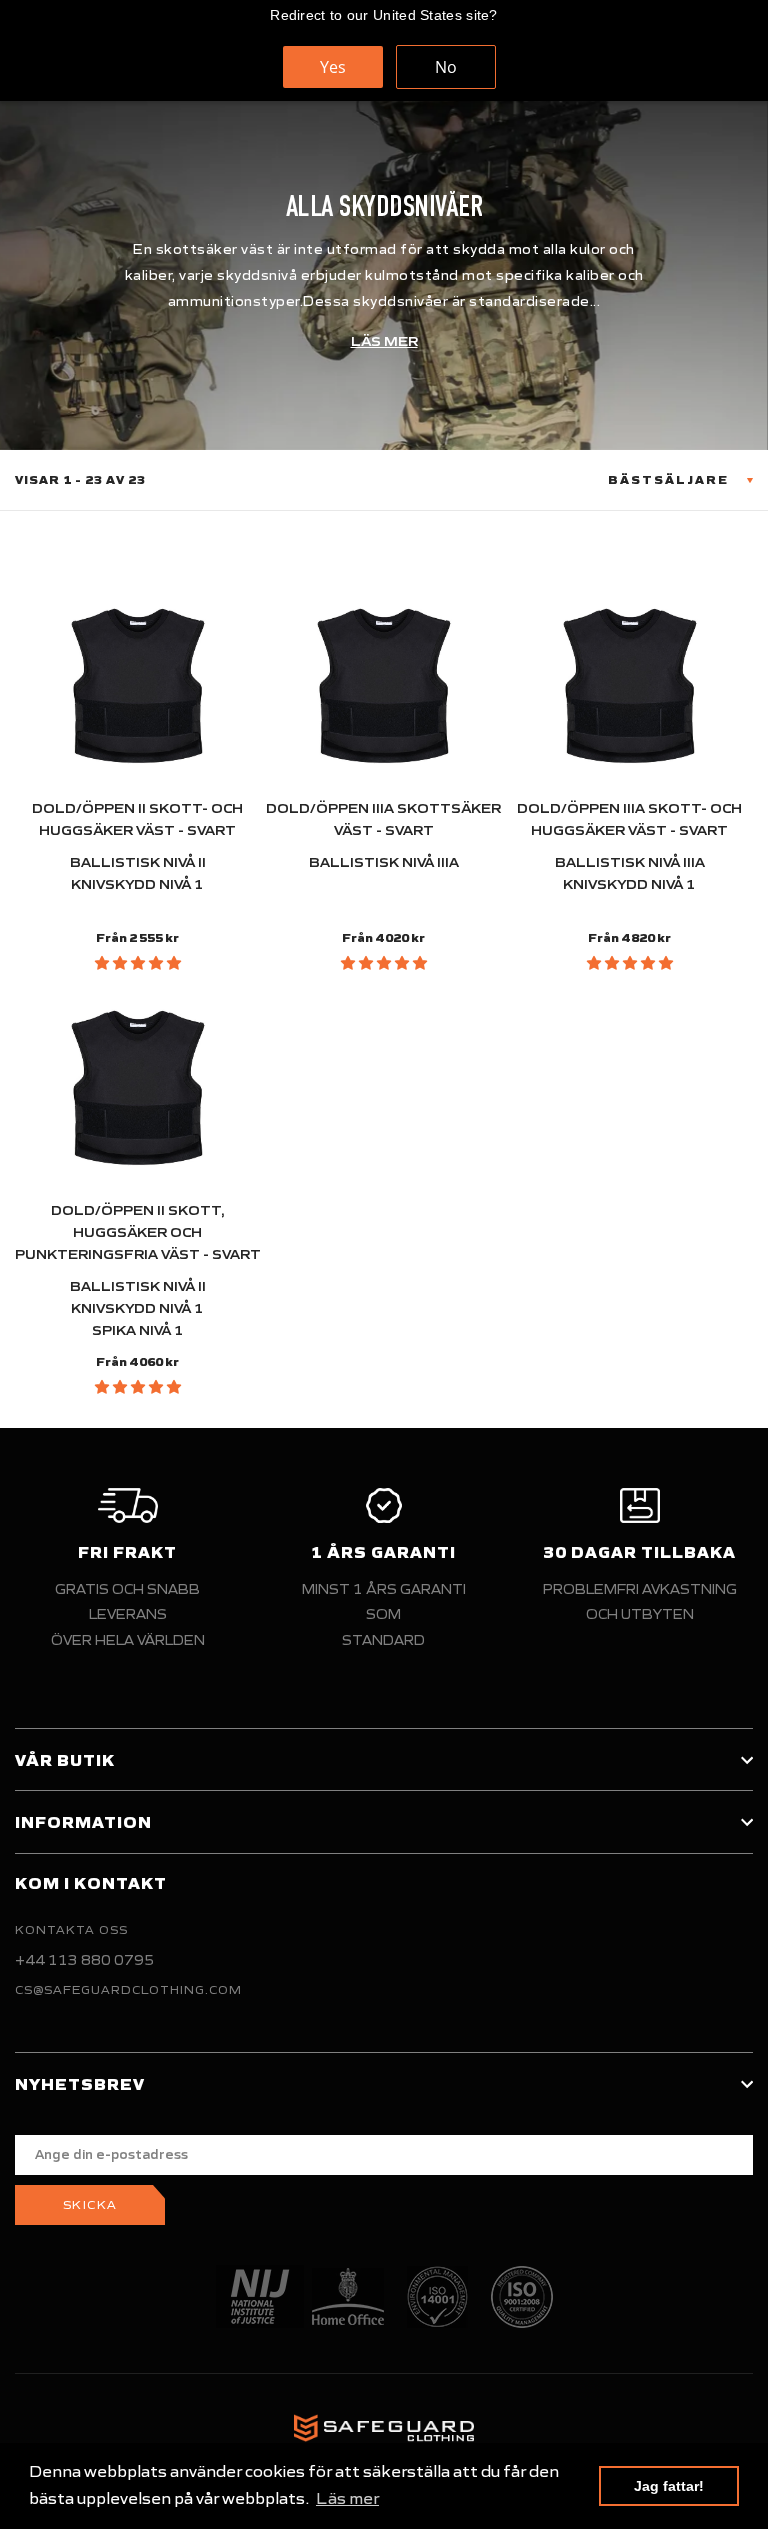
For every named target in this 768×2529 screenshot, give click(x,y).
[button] (138, 963)
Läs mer (384, 341)
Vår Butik (65, 1760)
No (446, 67)
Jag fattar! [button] (669, 2486)
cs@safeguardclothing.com (128, 1989)
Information (83, 1822)
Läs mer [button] (347, 2498)
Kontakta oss (71, 1929)
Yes (333, 67)
